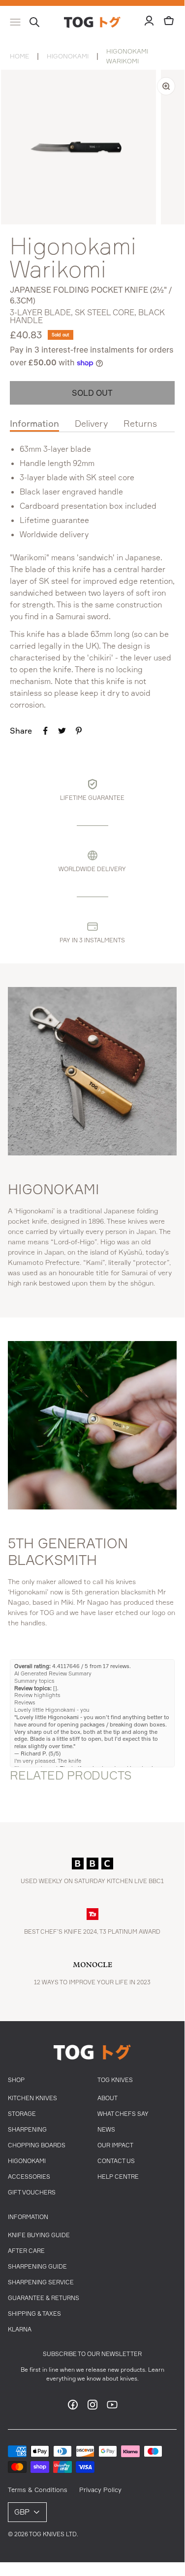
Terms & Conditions (38, 2490)
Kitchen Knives (32, 2098)
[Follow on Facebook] (73, 2408)
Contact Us (116, 2161)
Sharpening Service (41, 2282)
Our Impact (115, 2145)
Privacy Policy (100, 2490)
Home (19, 56)
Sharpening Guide (37, 2266)
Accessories (29, 2177)
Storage (22, 2114)
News (106, 2129)
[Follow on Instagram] (92, 2408)
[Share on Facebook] (45, 731)
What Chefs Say (123, 2114)
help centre (118, 2177)
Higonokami (68, 56)
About (108, 2098)
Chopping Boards (37, 2145)
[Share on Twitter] (62, 731)
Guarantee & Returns (44, 2298)
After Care (26, 2251)
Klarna (20, 2329)
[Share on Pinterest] (79, 731)
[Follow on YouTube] (112, 2408)
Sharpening (27, 2129)
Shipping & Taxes (34, 2314)
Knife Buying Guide (39, 2235)
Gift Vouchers (32, 2192)
